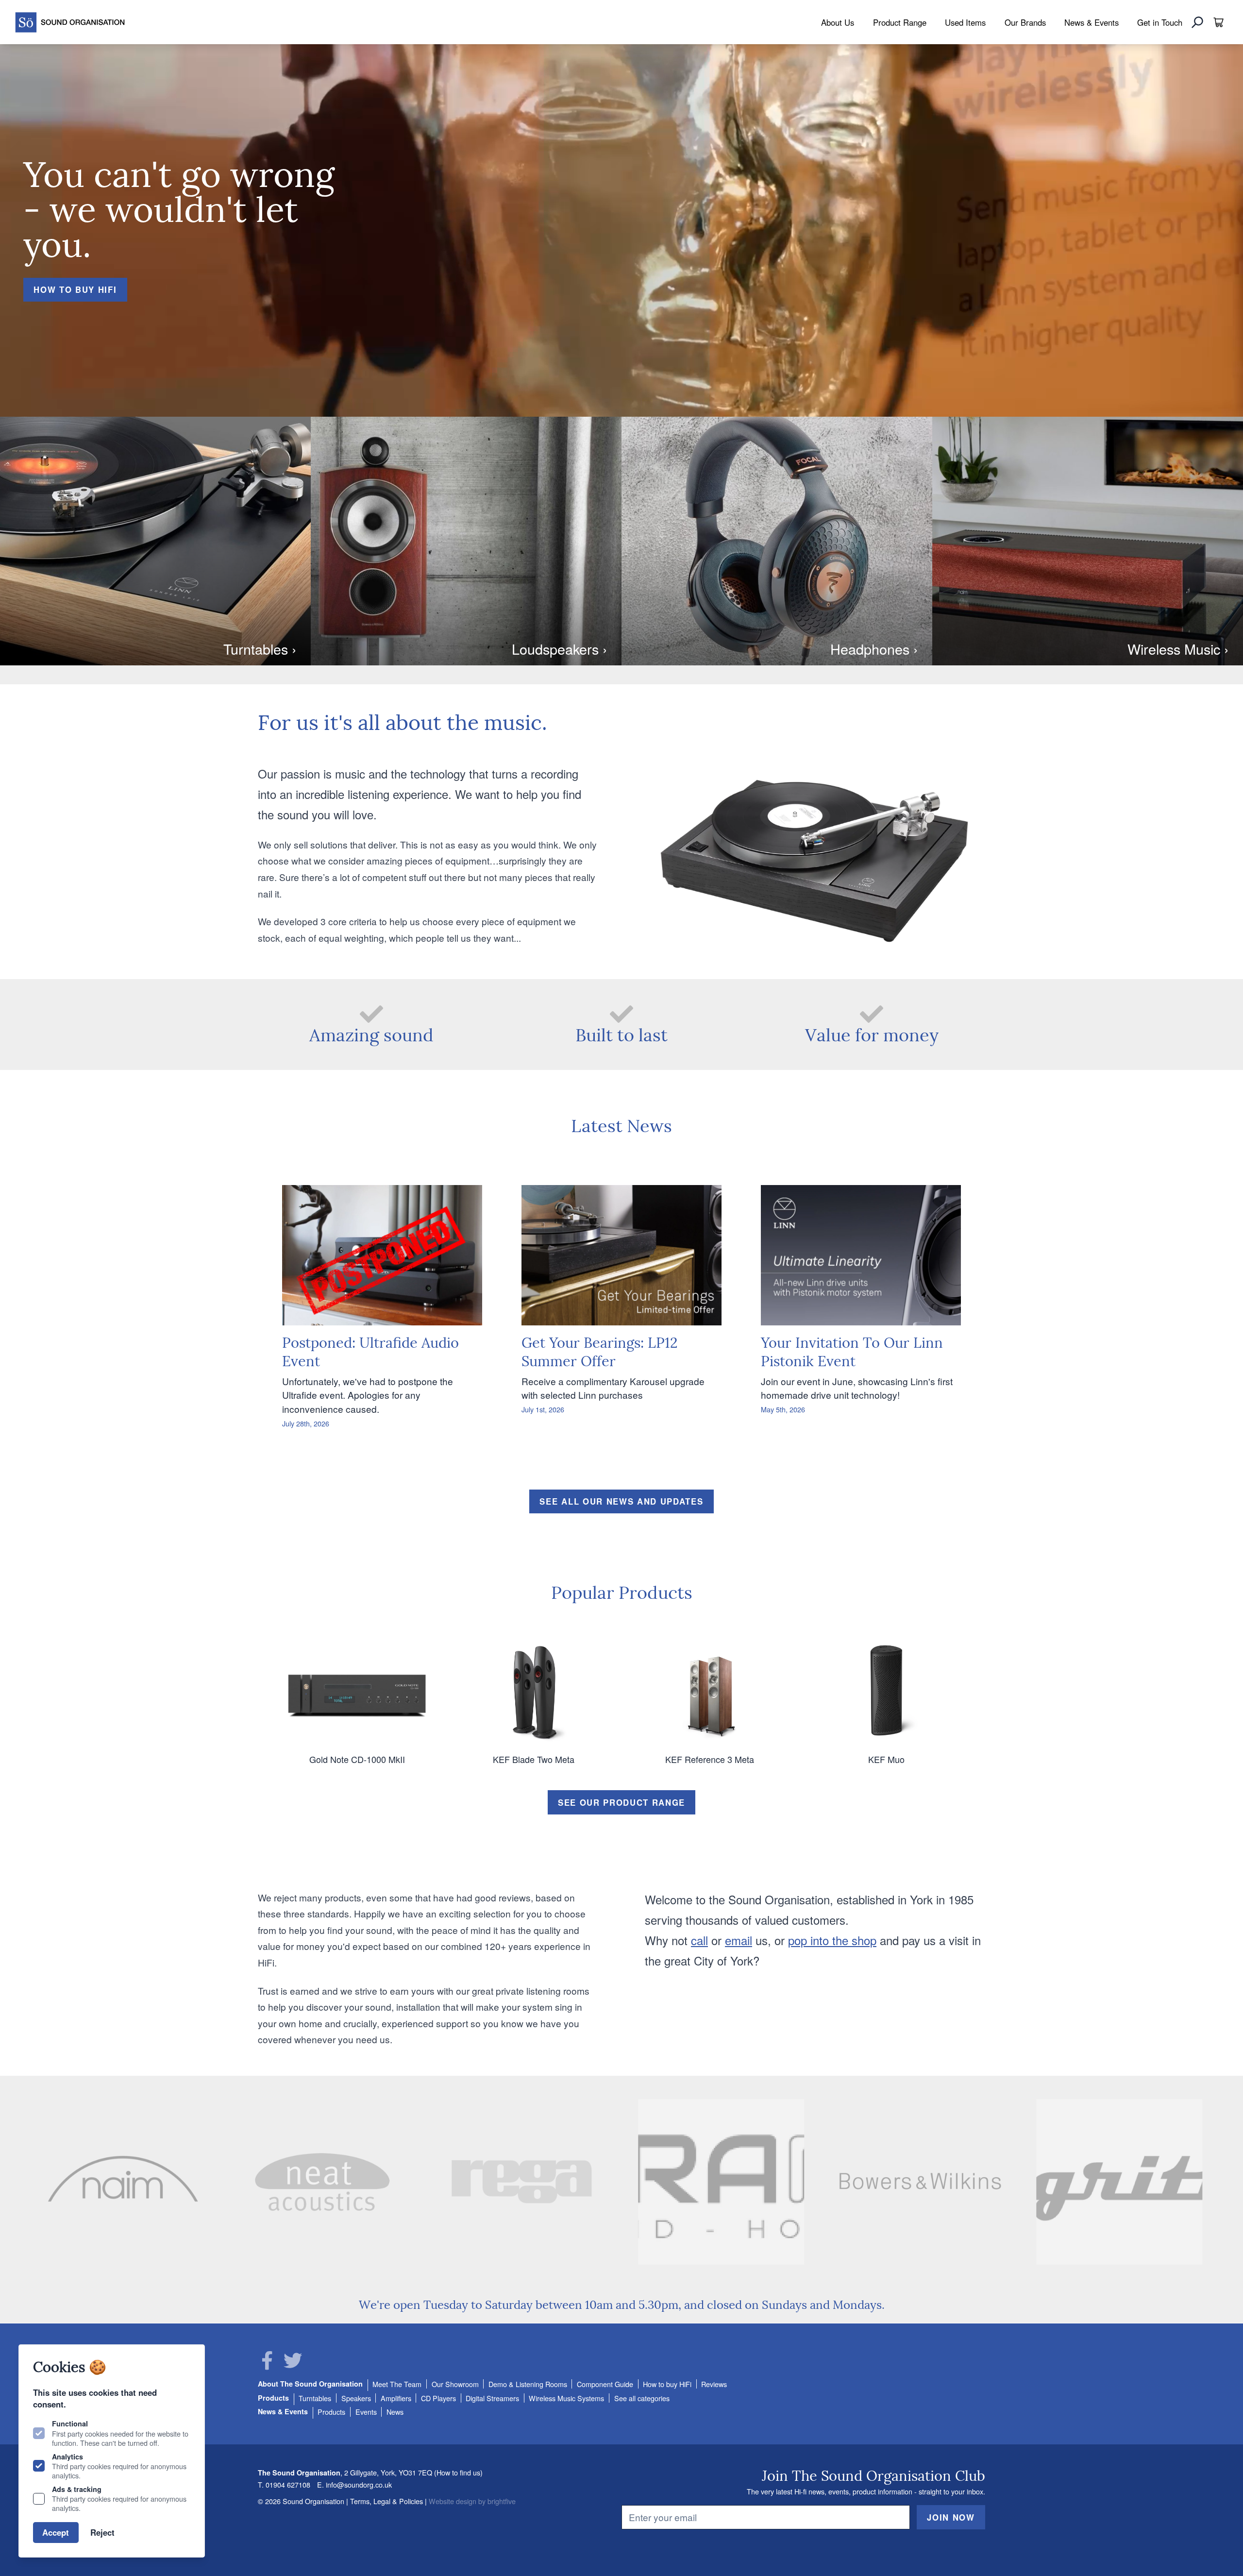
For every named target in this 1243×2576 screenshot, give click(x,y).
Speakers (356, 2398)
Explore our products (95, 306)
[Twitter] (293, 2360)
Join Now (951, 2517)
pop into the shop (832, 1940)
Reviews (714, 2384)
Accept (56, 2532)
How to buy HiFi (667, 2384)
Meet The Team (397, 2384)
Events (366, 2412)
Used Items (965, 22)
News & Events (1092, 22)
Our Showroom (455, 2384)
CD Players (438, 2398)
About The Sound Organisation (310, 2384)
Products (273, 2398)
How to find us (458, 2472)
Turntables (315, 2398)
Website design (453, 2501)
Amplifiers (396, 2398)
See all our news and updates (621, 1501)
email (739, 1940)
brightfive (502, 2501)
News (395, 2412)
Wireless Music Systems (566, 2398)
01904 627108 (288, 2484)
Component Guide (605, 2384)
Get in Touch (1160, 22)
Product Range (900, 22)
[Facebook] (267, 2360)
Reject (102, 2532)
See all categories (642, 2398)
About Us (838, 22)
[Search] (1197, 22)
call (699, 1940)
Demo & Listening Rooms (528, 2384)
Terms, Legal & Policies (386, 2501)
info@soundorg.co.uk (359, 2484)
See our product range (621, 1802)
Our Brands (1025, 22)
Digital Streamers (492, 2398)
